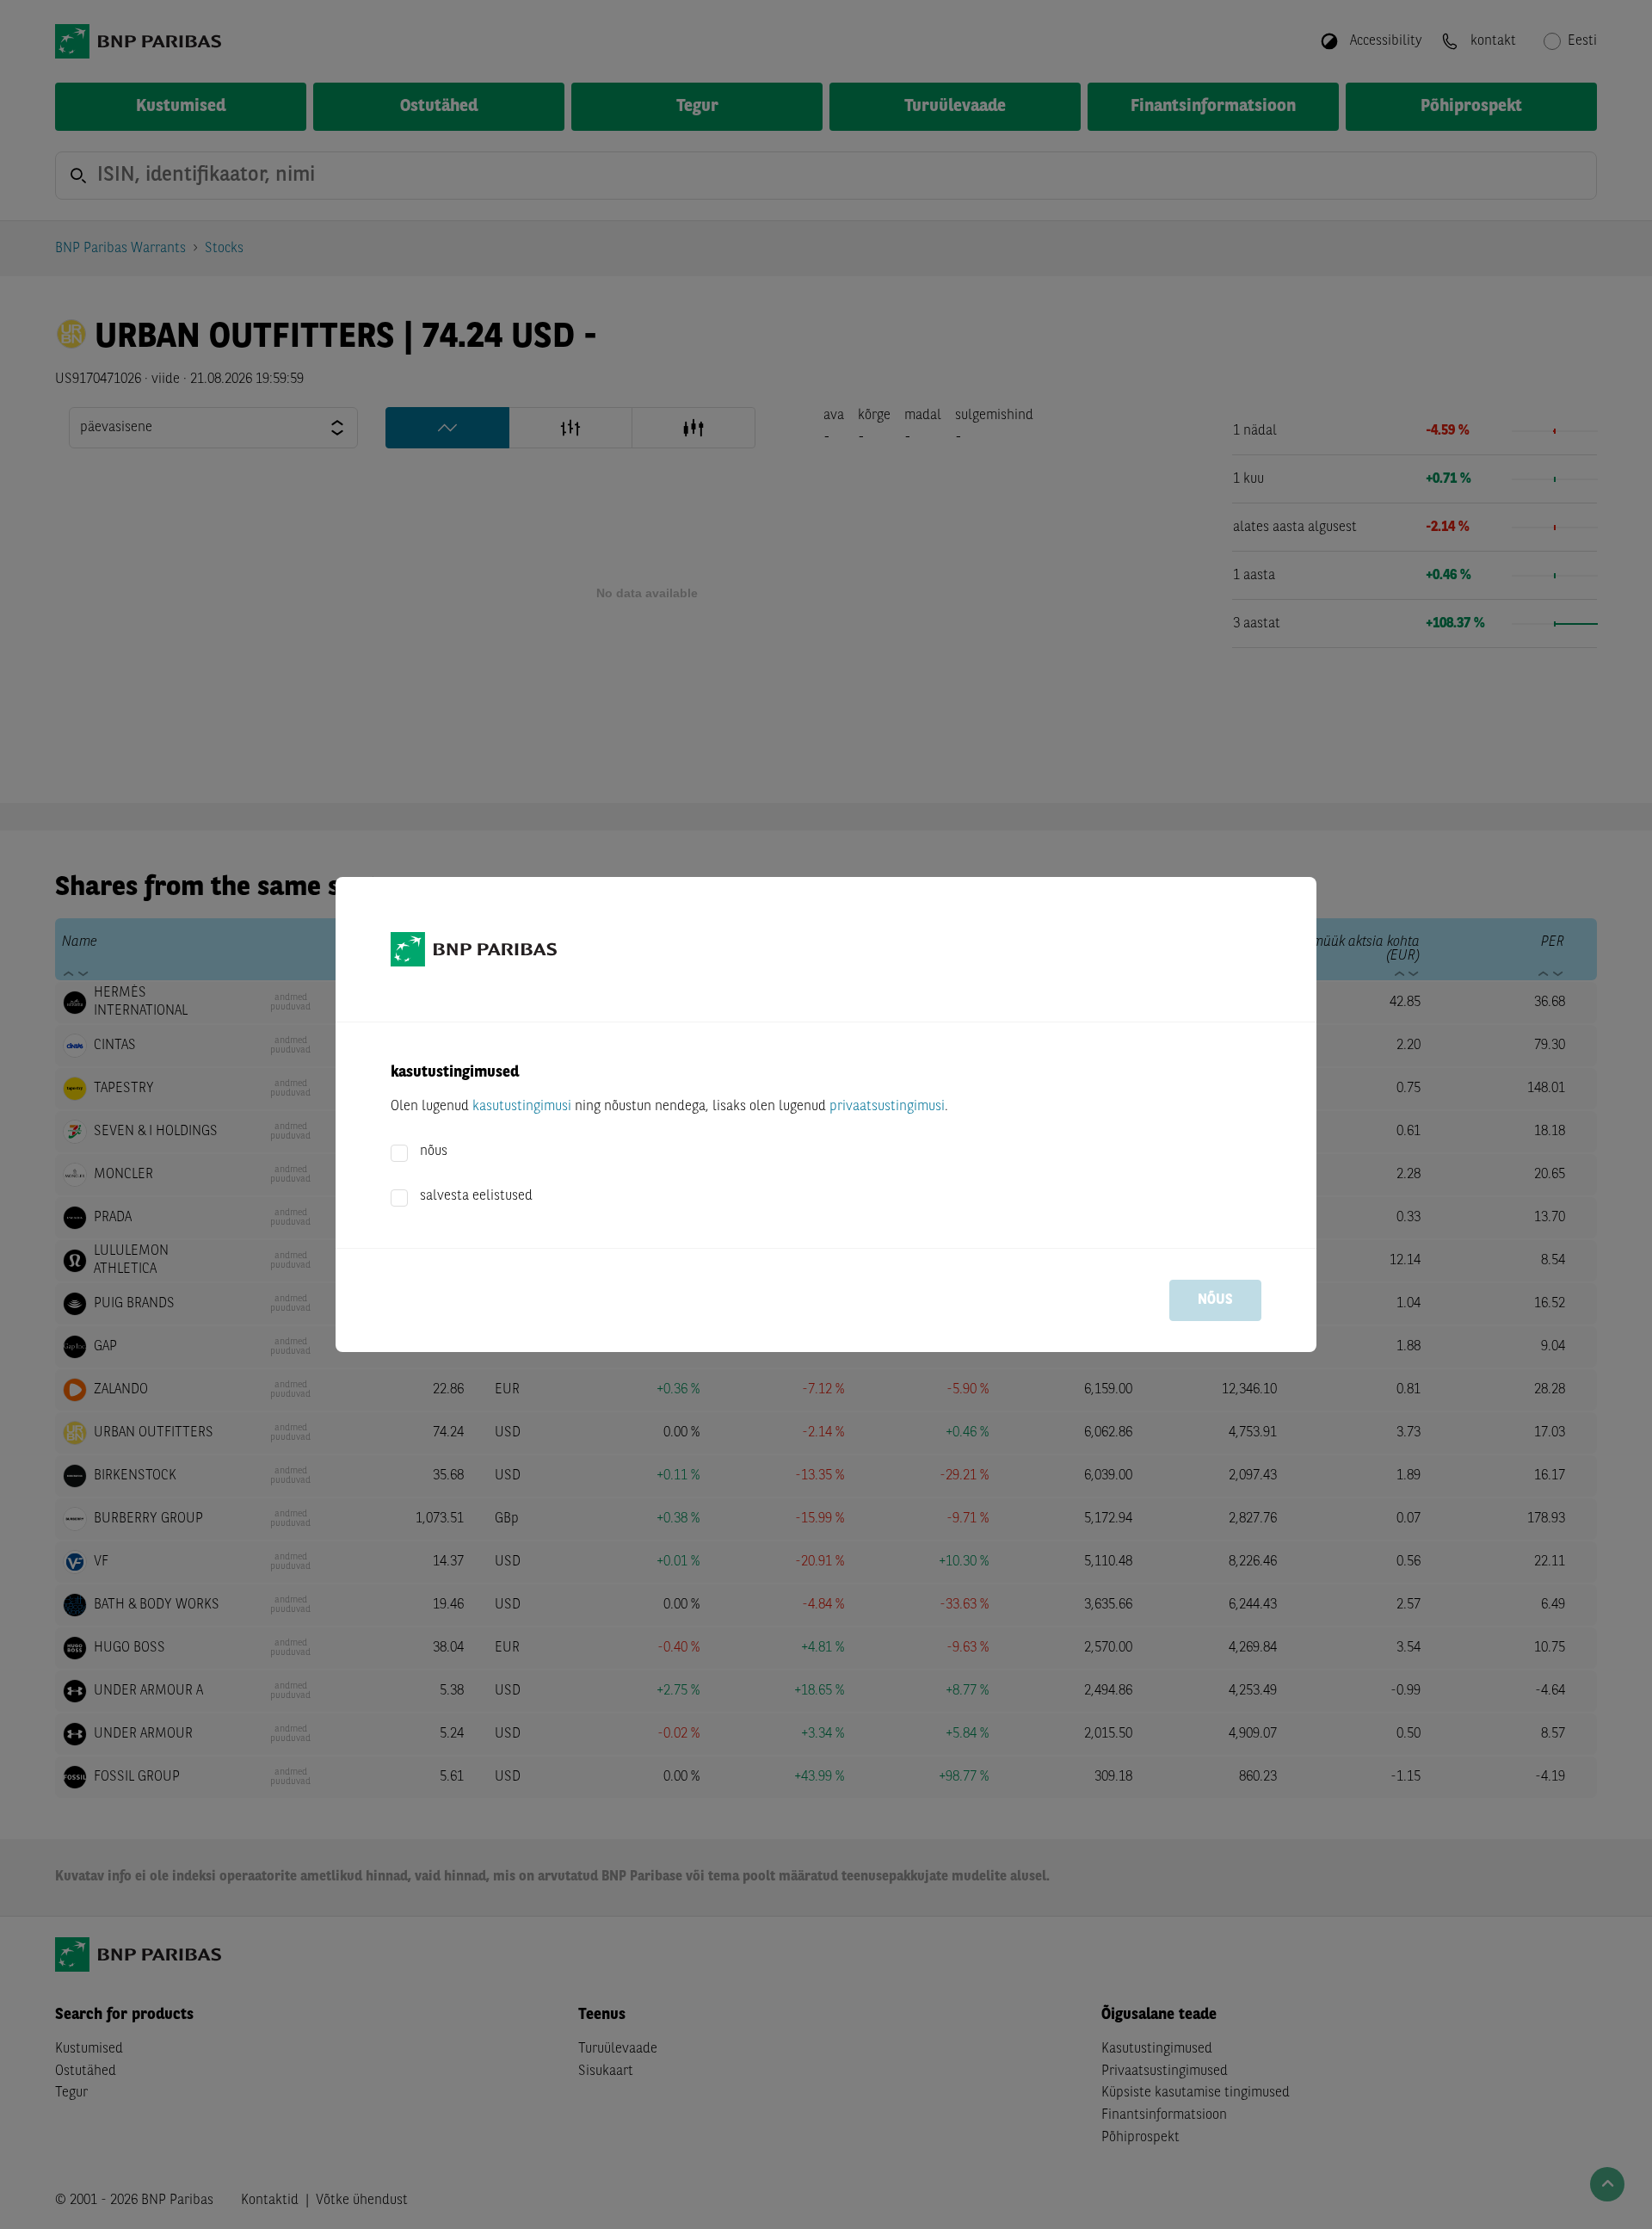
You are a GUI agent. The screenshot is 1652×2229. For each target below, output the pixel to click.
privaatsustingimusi (887, 1107)
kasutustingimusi (522, 1107)
